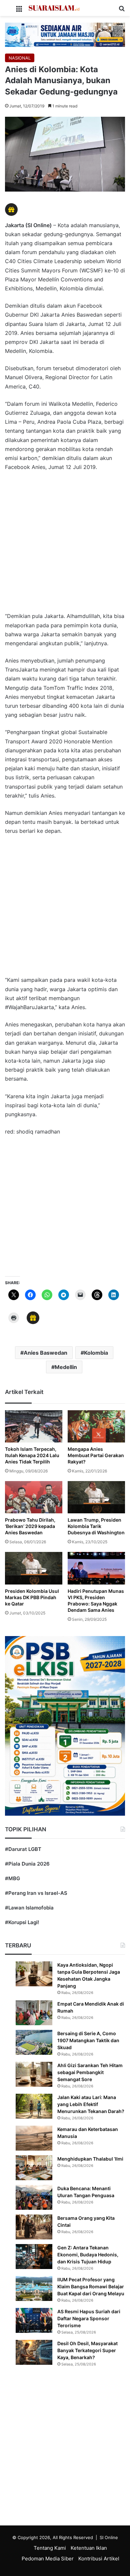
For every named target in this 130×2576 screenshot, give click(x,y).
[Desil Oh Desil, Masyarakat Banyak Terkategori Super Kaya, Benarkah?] (34, 2352)
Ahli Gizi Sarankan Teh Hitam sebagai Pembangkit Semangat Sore (90, 2072)
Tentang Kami (50, 2548)
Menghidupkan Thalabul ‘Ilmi (90, 2159)
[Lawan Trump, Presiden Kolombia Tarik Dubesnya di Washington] (96, 1497)
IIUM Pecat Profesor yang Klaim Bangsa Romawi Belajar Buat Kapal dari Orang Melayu (91, 2286)
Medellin (66, 1367)
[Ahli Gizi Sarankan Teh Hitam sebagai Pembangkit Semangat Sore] (34, 2074)
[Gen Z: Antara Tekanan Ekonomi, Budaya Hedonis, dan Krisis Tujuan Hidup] (34, 2257)
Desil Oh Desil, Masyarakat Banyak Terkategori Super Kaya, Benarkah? (87, 2350)
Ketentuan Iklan (89, 2548)
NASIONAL (20, 58)
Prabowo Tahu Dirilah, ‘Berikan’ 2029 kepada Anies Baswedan (30, 1526)
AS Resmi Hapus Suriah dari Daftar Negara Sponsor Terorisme (89, 2318)
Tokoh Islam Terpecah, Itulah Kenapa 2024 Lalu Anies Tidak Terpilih (32, 1455)
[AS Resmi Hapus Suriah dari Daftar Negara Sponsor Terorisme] (34, 2320)
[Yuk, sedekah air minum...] (65, 34)
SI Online (109, 2537)
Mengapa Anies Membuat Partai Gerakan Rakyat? (96, 1455)
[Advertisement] (65, 545)
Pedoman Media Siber (48, 2559)
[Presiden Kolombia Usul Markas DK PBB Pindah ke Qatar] (34, 1568)
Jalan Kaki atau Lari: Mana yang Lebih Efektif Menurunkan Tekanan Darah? (91, 2104)
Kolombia (96, 1353)
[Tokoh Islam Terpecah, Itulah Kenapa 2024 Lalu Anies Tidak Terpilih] (34, 1426)
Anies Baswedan (45, 1353)
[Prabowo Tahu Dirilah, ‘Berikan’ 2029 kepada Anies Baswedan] (34, 1497)
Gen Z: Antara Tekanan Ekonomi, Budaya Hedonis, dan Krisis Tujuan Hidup (88, 2255)
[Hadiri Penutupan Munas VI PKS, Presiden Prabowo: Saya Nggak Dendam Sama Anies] (96, 1568)
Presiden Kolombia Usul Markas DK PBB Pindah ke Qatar (32, 1597)
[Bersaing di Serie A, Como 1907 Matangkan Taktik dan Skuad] (34, 2042)
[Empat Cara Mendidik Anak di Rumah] (34, 2013)
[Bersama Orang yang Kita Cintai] (34, 2227)
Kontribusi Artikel (99, 2559)
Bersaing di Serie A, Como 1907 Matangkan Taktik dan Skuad (88, 2040)
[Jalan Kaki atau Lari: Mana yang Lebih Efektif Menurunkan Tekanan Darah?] (34, 2106)
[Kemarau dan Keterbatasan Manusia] (34, 2138)
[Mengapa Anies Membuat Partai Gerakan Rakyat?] (96, 1426)
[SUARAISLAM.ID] (54, 8)
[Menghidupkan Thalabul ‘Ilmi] (34, 2168)
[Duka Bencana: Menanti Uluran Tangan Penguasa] (34, 2197)
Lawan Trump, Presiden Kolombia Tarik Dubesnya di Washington (96, 1526)
